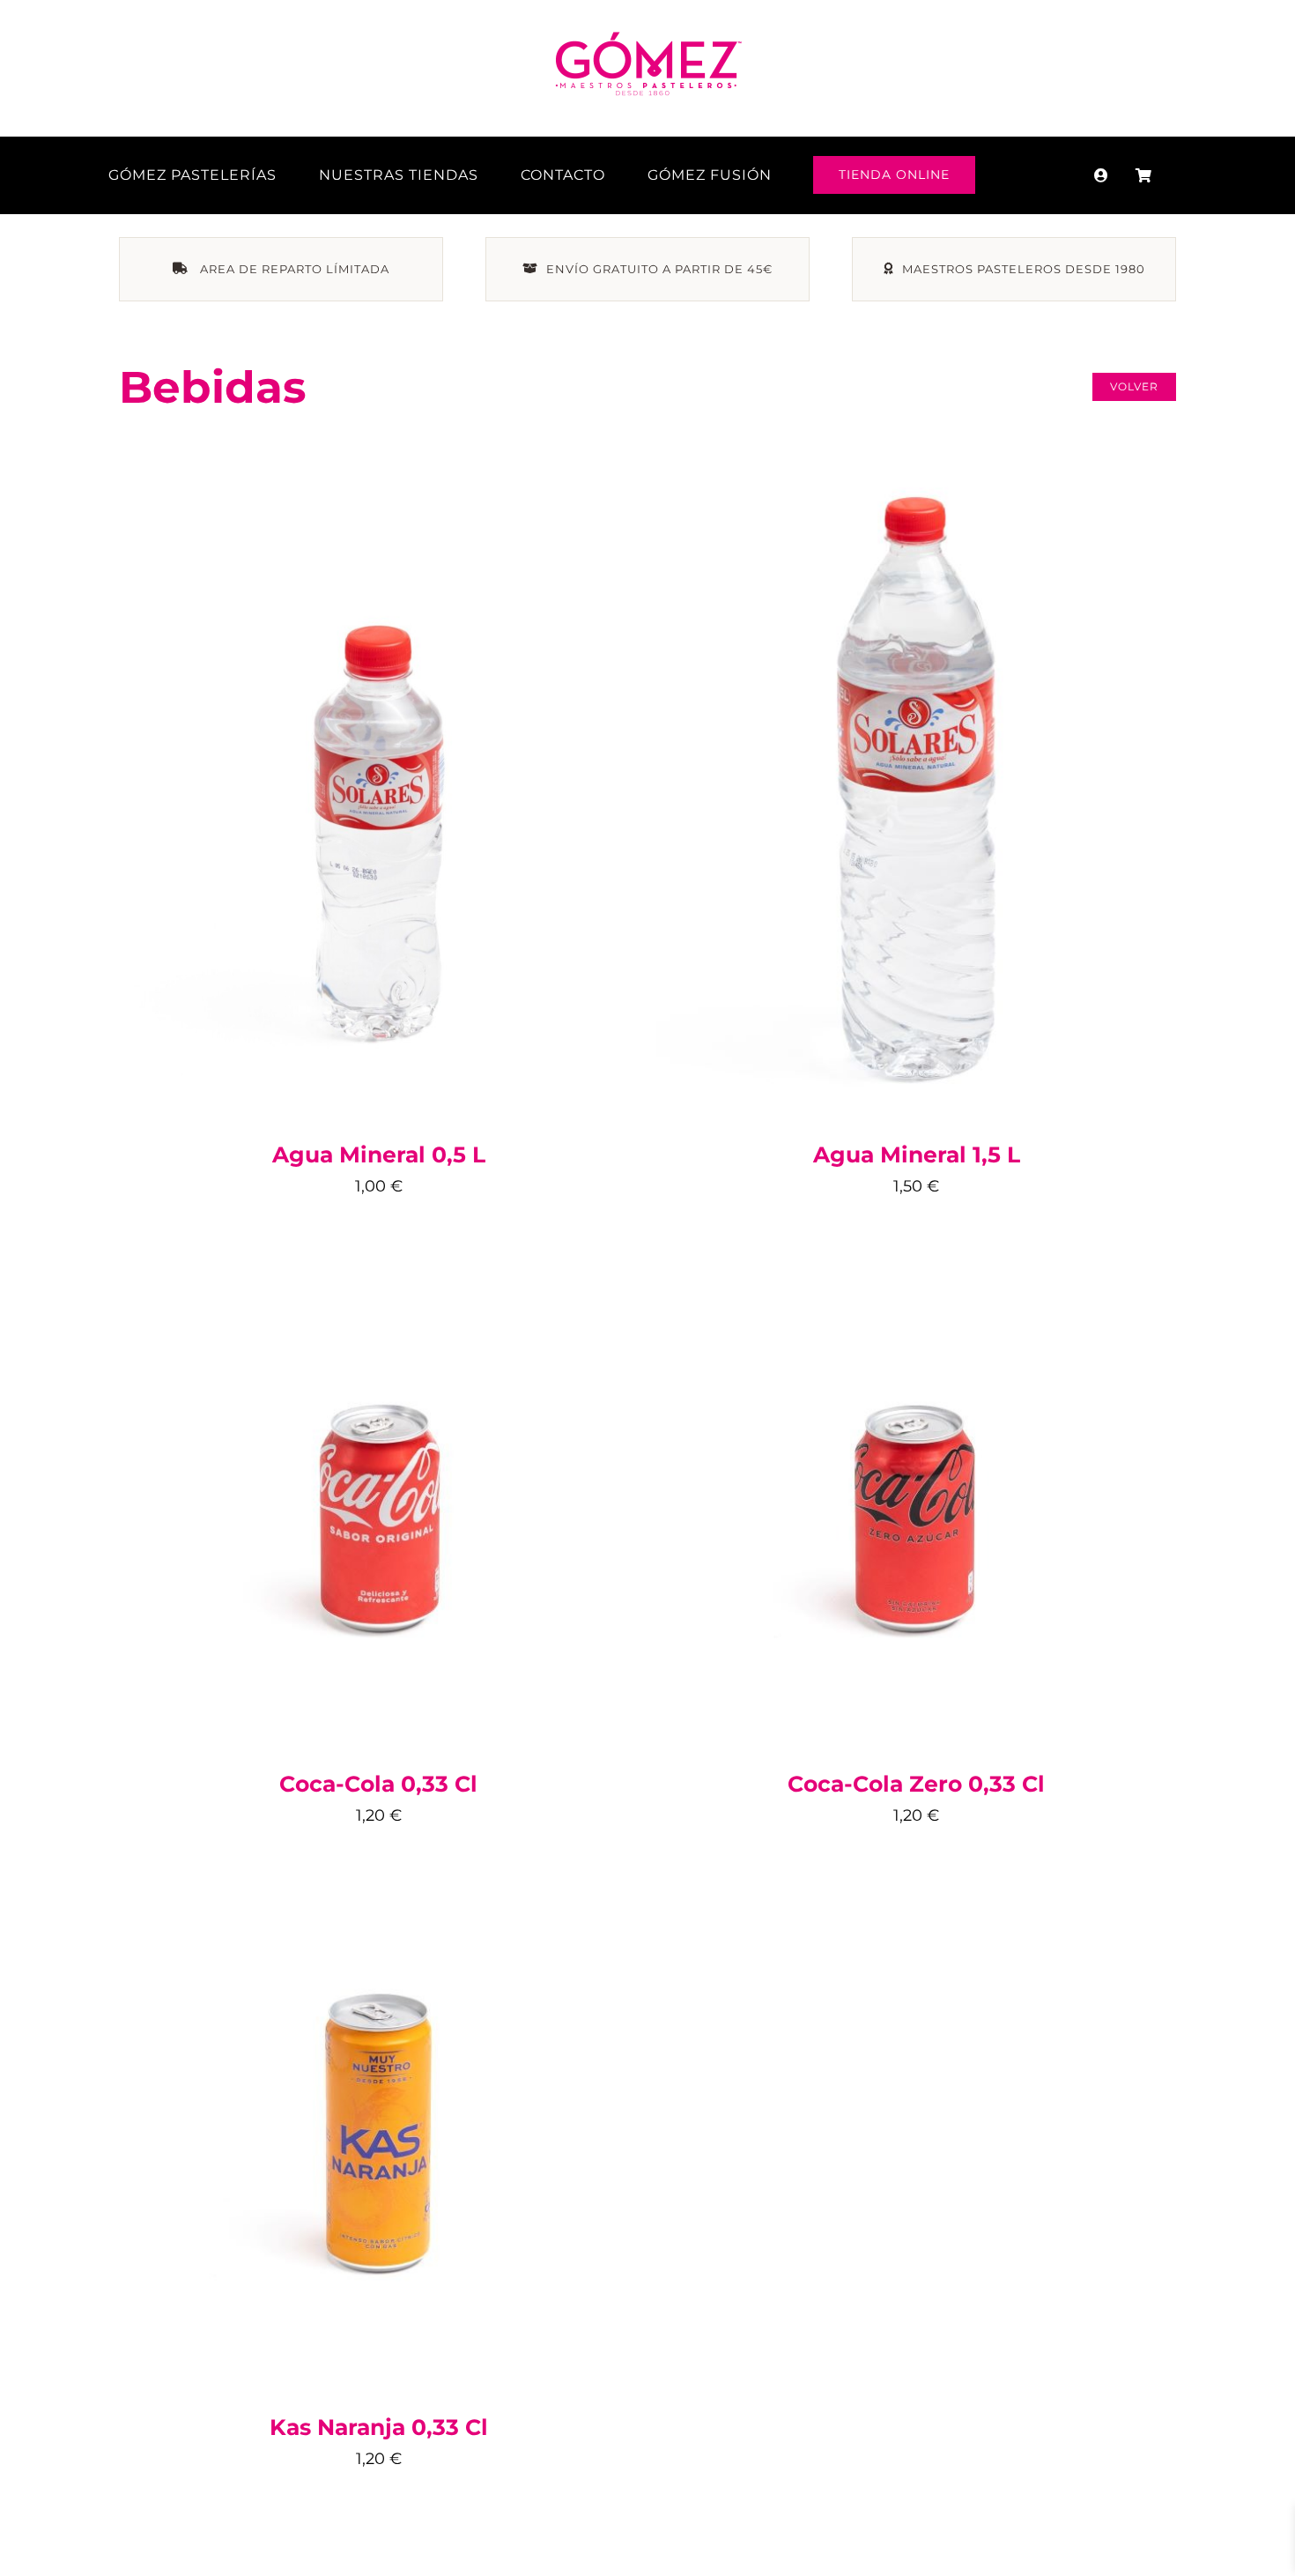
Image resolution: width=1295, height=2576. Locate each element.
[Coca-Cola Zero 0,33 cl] (916, 1249)
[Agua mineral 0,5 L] (379, 546)
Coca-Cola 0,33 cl (378, 1784)
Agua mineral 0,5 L (379, 1154)
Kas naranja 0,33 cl (379, 2427)
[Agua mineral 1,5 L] (916, 473)
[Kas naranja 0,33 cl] (379, 1877)
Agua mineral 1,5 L (917, 1154)
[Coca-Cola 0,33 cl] (379, 1249)
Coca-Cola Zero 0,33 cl (916, 1784)
